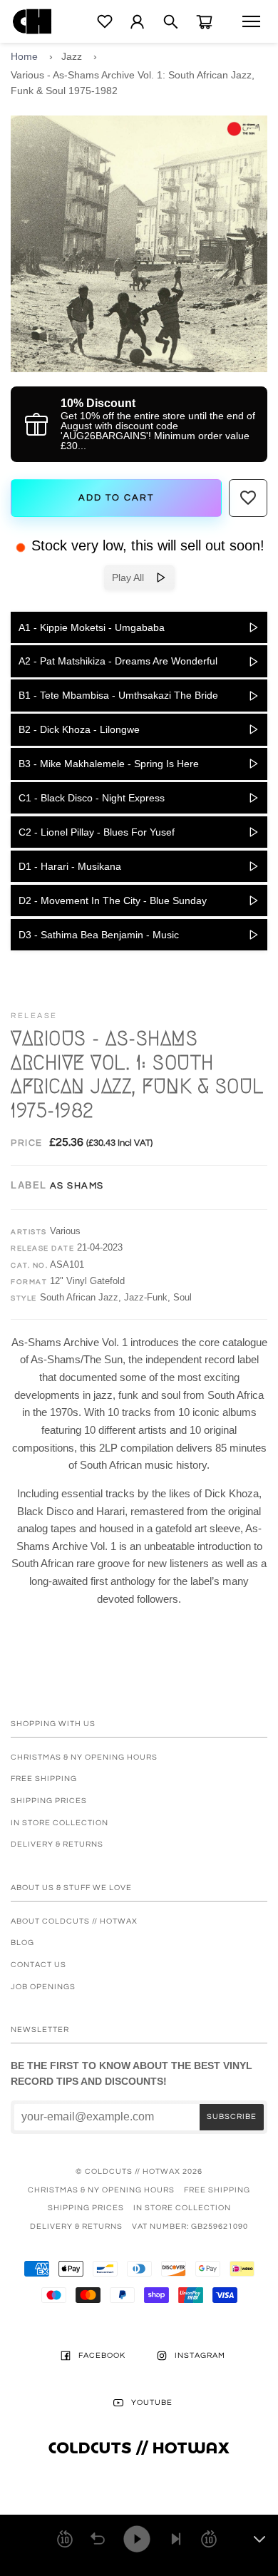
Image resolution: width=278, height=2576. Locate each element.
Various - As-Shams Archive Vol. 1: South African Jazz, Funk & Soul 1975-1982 (133, 83)
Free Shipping (44, 1779)
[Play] (137, 2539)
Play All (134, 578)
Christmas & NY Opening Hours (84, 1757)
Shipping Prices (49, 1801)
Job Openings (43, 1987)
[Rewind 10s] (65, 2539)
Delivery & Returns (57, 1844)
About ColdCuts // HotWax (74, 1921)
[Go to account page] (137, 22)
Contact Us (38, 1965)
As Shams (77, 1186)
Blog (22, 1943)
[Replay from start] (98, 2539)
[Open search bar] (171, 22)
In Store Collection (60, 1823)
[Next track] (176, 2539)
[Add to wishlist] (248, 498)
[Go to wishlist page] (105, 21)
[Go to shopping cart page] (204, 22)
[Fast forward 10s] (209, 2539)
